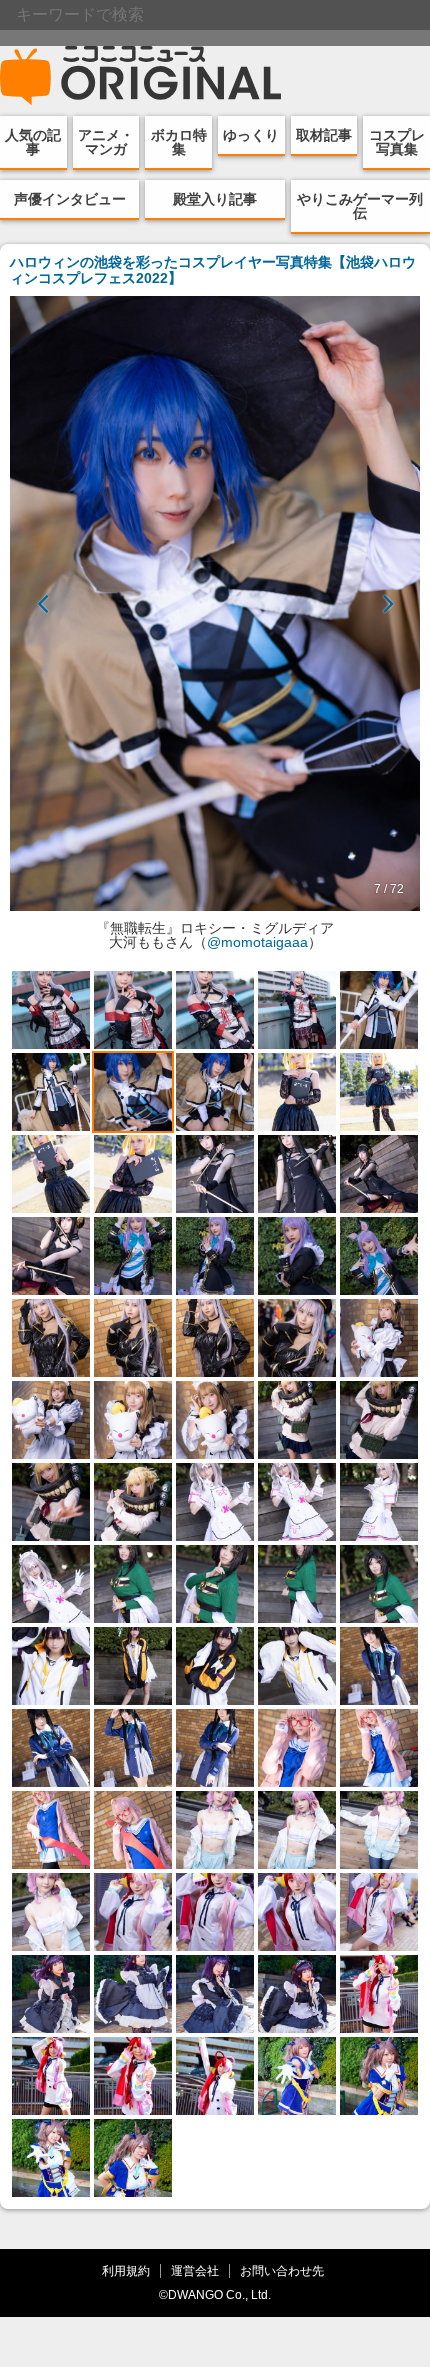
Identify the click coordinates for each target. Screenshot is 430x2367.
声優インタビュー (70, 199)
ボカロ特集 (179, 142)
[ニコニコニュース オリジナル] (141, 76)
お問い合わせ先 (282, 2270)
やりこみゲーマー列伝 (360, 206)
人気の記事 (33, 142)
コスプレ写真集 (397, 142)
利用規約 (126, 2270)
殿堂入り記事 (215, 199)
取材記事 (324, 135)
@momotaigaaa (257, 942)
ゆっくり (251, 135)
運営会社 (195, 2270)
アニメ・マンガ (106, 142)
